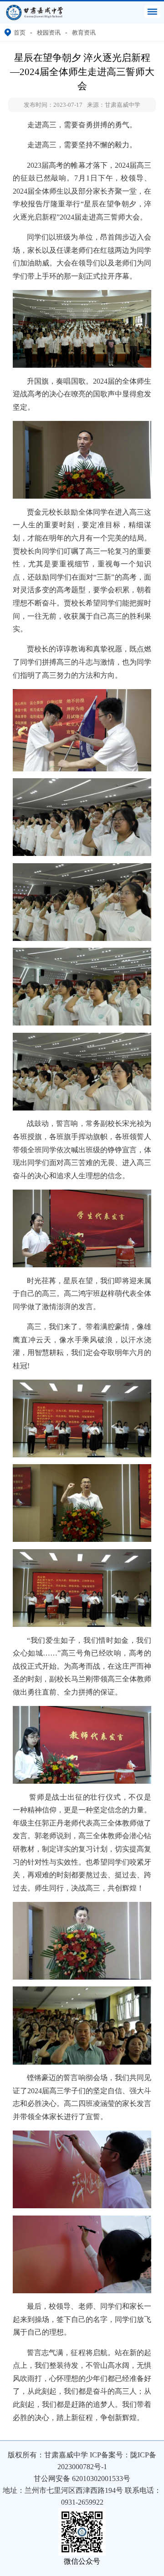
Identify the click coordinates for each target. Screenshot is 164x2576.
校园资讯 (49, 33)
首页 (20, 33)
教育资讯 (84, 33)
